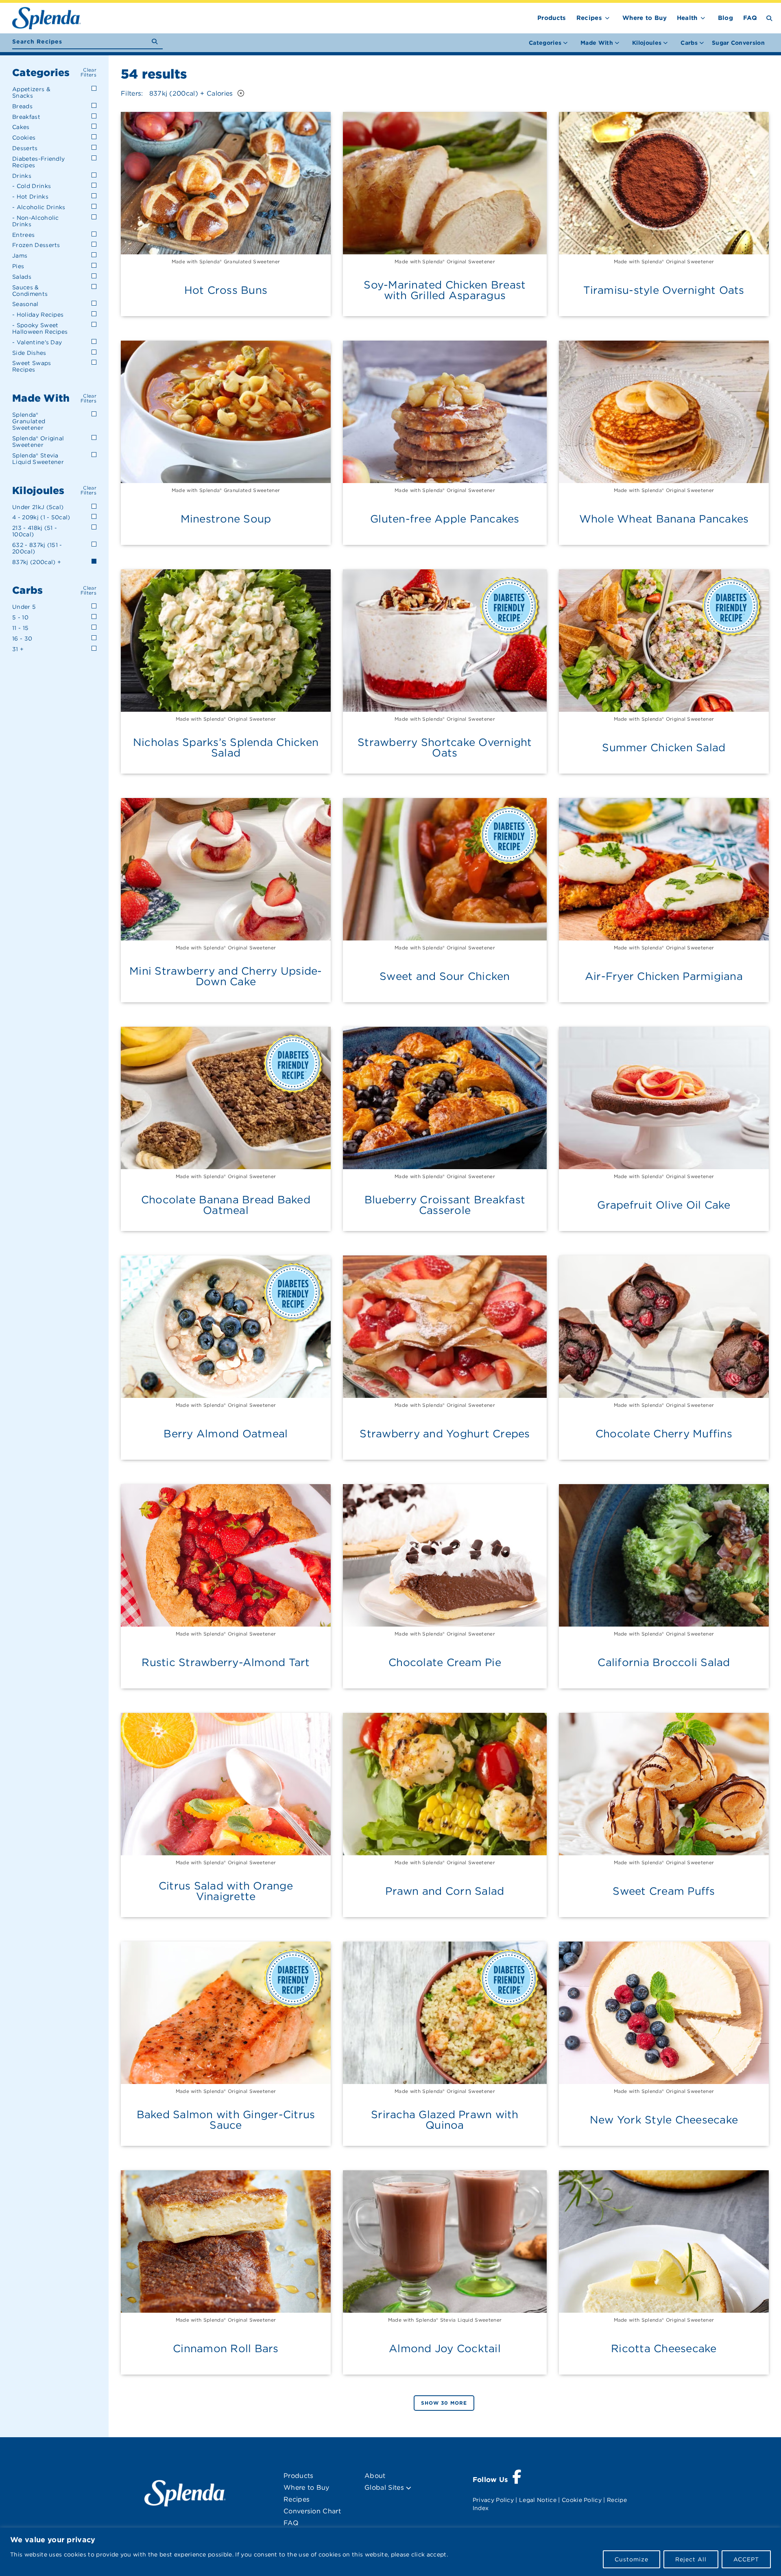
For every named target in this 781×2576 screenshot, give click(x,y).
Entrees (23, 235)
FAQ (750, 18)
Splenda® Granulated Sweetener (29, 421)
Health (687, 18)
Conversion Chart (312, 2511)
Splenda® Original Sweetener (38, 442)
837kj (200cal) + (37, 562)
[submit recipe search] (157, 42)
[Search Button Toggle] (769, 18)
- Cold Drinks (32, 186)
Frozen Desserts (36, 245)
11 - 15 (20, 628)
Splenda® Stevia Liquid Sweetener (38, 459)
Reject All (691, 2559)
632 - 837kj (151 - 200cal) (37, 548)
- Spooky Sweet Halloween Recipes (40, 328)
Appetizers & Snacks (31, 92)
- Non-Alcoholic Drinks (36, 221)
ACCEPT (746, 2559)
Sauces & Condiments (30, 291)
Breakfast (26, 117)
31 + (18, 649)
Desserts (25, 148)
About (375, 2476)
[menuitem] (738, 43)
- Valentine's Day (37, 342)
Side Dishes (29, 353)
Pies (18, 266)
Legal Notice (538, 2500)
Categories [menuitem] (545, 43)
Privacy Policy (493, 2500)
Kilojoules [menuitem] (647, 43)
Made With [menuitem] (597, 43)
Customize (632, 2559)
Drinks (22, 176)
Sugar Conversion (738, 43)
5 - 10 (20, 617)
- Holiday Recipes (38, 315)
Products (552, 18)
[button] (240, 93)
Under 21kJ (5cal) (38, 507)
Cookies (24, 138)
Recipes (589, 18)
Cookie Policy (582, 2500)
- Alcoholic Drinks (39, 207)
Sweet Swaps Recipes (32, 366)
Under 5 (24, 607)
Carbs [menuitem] (689, 43)
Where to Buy (645, 18)
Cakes (21, 127)
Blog (725, 18)
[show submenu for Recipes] (607, 16)
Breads (22, 106)
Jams (20, 256)
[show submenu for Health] (703, 16)
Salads (22, 277)
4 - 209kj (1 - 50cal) (41, 517)
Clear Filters (88, 72)
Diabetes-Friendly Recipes (38, 162)
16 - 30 (22, 639)
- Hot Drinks (30, 197)
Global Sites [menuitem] (385, 2487)
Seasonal (25, 304)
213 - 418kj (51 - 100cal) (35, 531)
